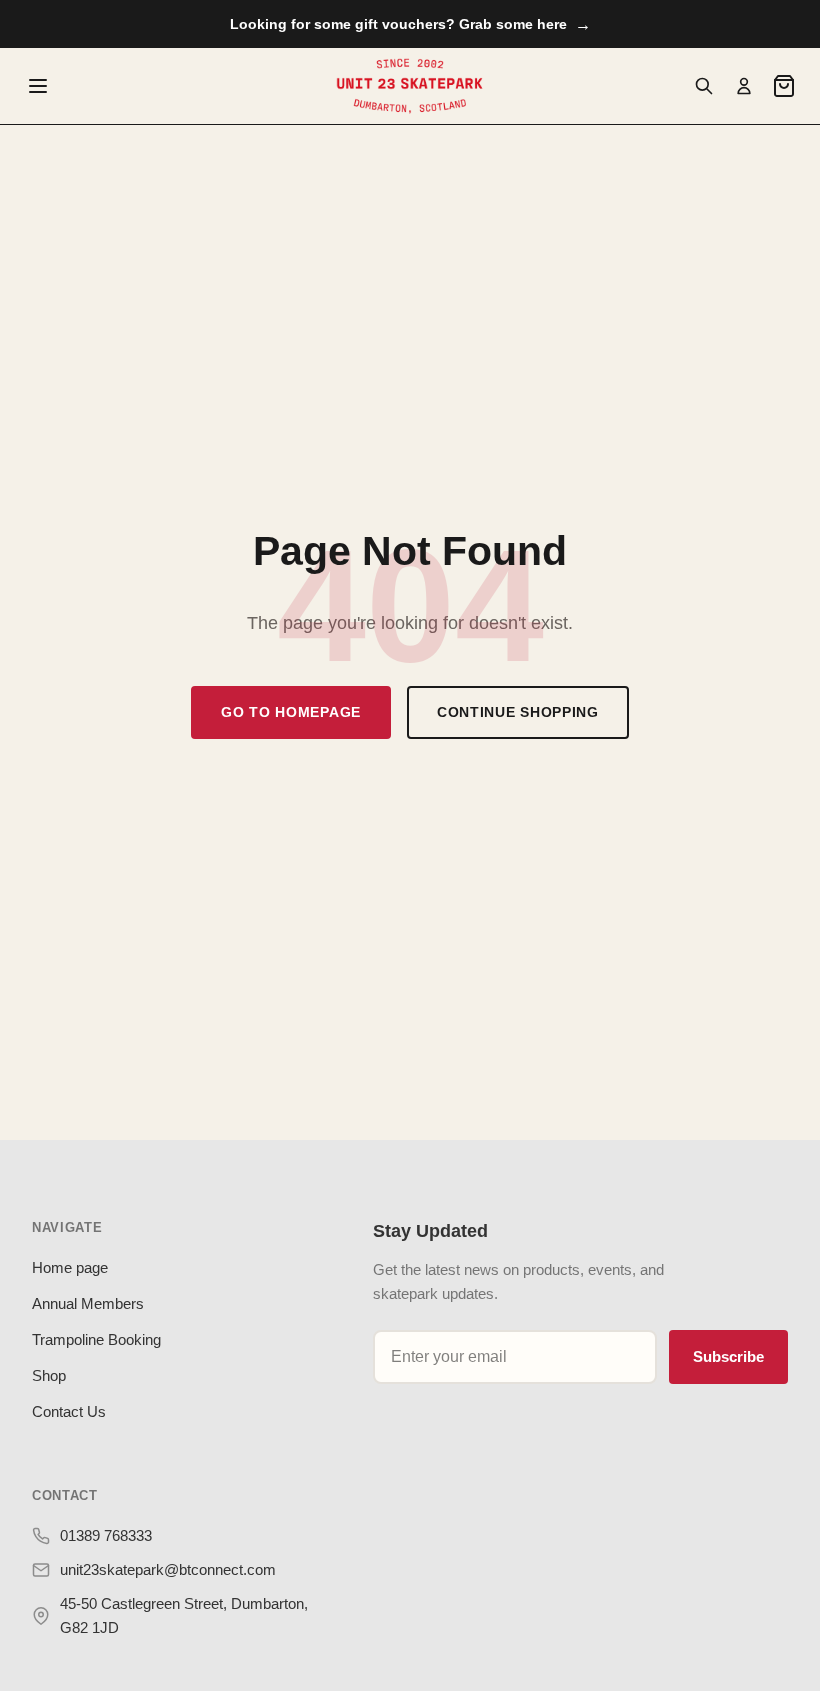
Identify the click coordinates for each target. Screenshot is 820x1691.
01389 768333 (106, 1535)
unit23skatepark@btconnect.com (168, 1569)
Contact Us (69, 1411)
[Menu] (38, 86)
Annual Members (88, 1303)
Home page (70, 1267)
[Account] (744, 86)
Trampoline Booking (96, 1339)
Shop (49, 1375)
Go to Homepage (291, 712)
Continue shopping (518, 712)
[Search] (704, 86)
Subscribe (728, 1356)
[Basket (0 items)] (784, 86)
